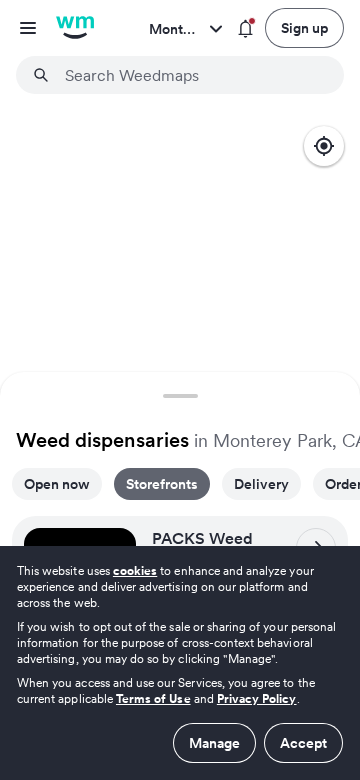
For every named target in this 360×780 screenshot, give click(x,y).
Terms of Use (153, 698)
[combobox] (192, 75)
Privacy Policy (257, 698)
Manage (214, 743)
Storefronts (162, 484)
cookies (135, 570)
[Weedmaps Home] (75, 28)
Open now (57, 484)
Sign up (304, 28)
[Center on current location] (324, 146)
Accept (303, 743)
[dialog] (180, 663)
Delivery (261, 484)
